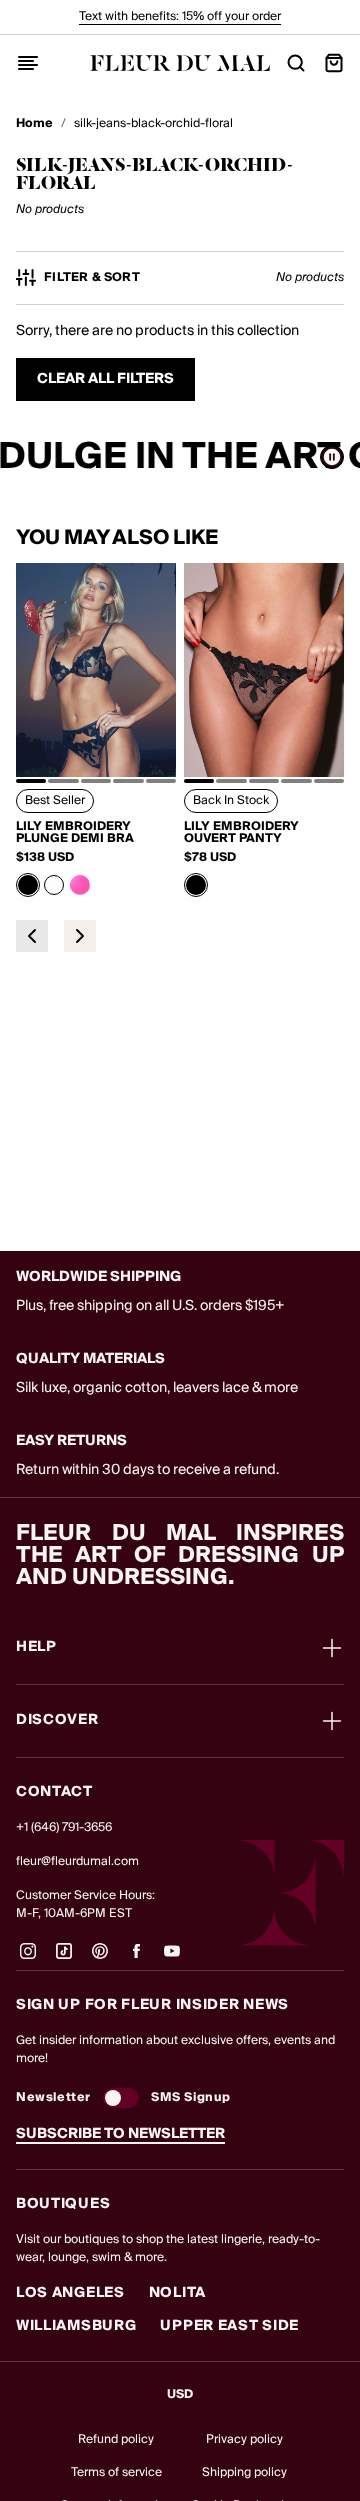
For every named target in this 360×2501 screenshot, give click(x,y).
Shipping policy (244, 2472)
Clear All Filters (105, 379)
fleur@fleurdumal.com (77, 1861)
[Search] (296, 63)
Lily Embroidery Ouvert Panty (241, 833)
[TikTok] (64, 1959)
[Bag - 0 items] (334, 63)
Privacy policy (244, 2439)
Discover (57, 1721)
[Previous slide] (32, 936)
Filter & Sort (92, 278)
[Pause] (332, 457)
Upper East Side (229, 2326)
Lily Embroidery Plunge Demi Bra (75, 833)
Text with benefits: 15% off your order (180, 16)
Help (36, 1648)
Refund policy (116, 2439)
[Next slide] (80, 936)
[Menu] (28, 63)
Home (34, 124)
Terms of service (116, 2472)
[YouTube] (172, 1959)
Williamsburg (76, 2326)
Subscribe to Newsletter (120, 2134)
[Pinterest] (100, 1959)
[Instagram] (28, 1959)
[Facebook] (136, 1959)
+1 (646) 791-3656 (64, 1827)
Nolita (177, 2293)
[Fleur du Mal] (180, 63)
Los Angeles (70, 2293)
